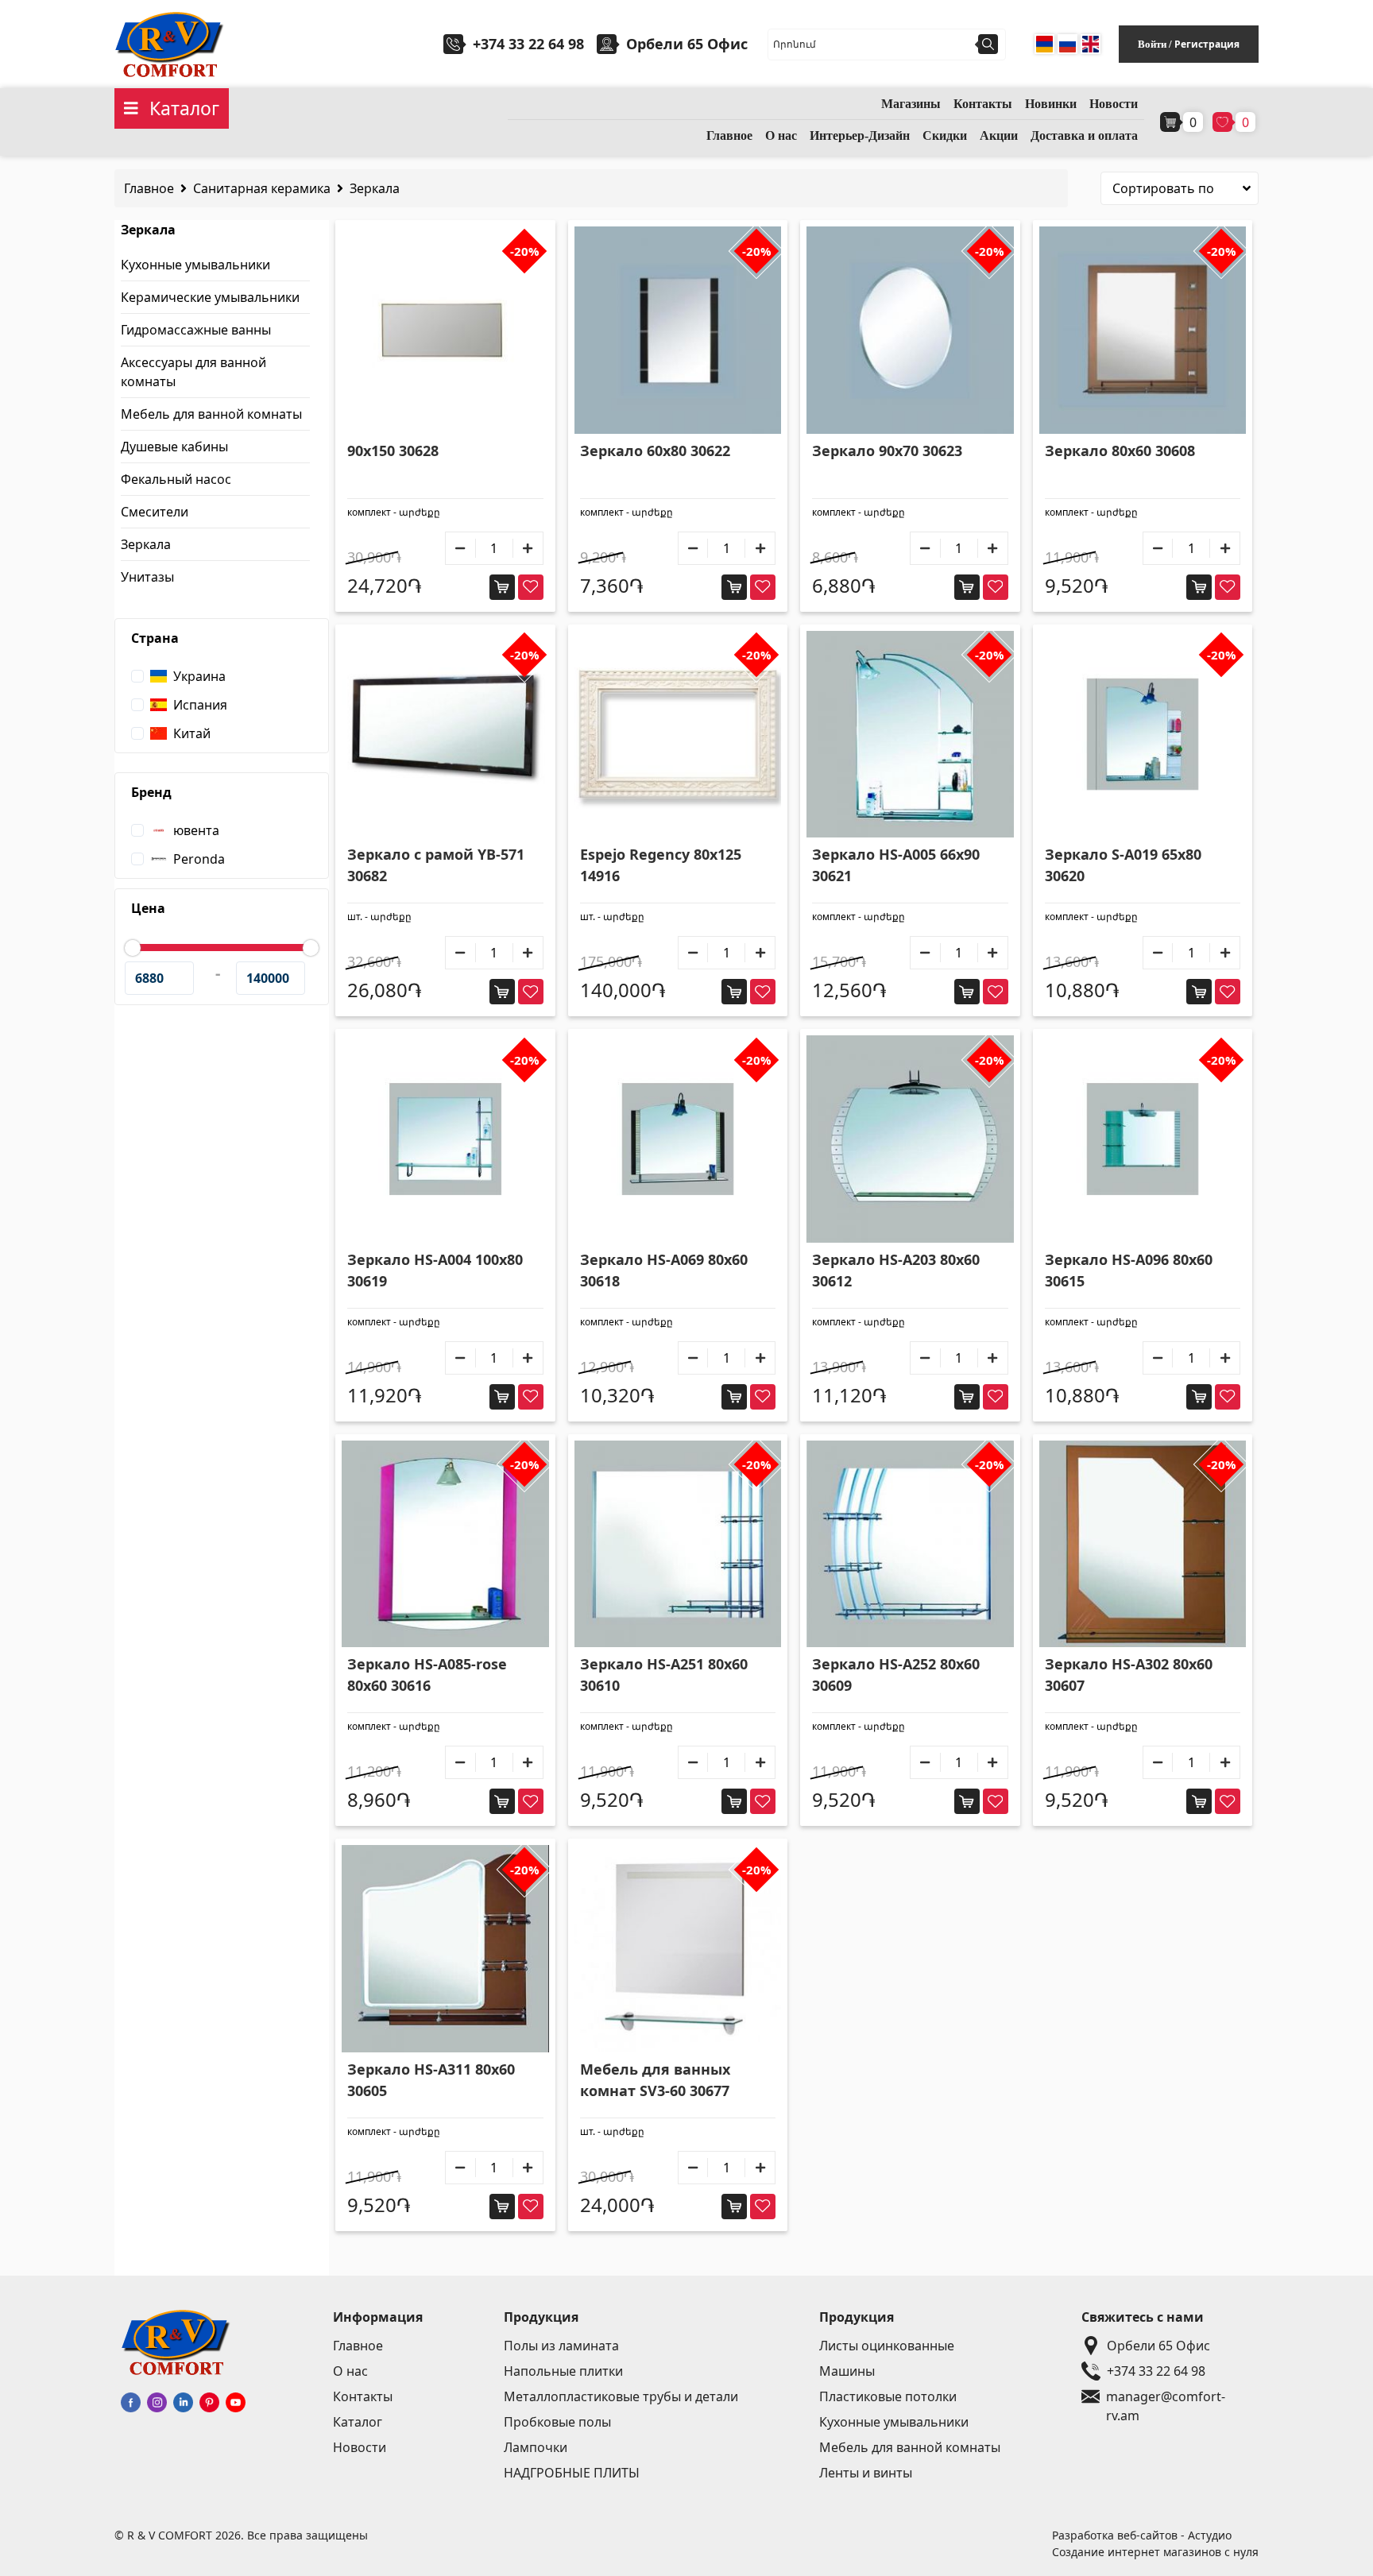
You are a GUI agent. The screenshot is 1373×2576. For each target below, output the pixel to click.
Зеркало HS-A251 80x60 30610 (664, 1675)
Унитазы (147, 577)
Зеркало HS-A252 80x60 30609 (896, 1675)
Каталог (358, 2422)
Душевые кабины (174, 447)
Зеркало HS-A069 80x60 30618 (664, 1270)
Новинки (1051, 104)
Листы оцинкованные (887, 2346)
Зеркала (375, 188)
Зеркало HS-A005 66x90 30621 (896, 865)
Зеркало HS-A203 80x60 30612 (896, 1270)
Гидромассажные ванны (196, 330)
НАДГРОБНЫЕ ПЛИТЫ (572, 2473)
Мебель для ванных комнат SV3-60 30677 (655, 2080)
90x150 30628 (393, 451)
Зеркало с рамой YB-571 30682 (436, 865)
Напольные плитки (563, 2371)
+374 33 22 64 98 (528, 44)
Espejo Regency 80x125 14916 (661, 865)
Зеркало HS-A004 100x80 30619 (435, 1270)
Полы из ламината (561, 2346)
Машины (847, 2371)
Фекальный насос (176, 479)
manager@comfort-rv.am (1166, 2397)
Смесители (155, 512)
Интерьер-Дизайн (860, 135)
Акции (999, 135)
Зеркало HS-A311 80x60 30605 (431, 2080)
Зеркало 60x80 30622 (655, 451)
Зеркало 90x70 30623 (887, 451)
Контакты (983, 104)
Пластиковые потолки (888, 2396)
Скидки (945, 135)
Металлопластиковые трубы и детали (621, 2396)
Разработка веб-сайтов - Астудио (1142, 2535)
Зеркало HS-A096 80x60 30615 (1129, 1270)
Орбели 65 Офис (1158, 2346)
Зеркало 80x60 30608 (1120, 451)
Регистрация (1207, 44)
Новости (1114, 104)
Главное (729, 135)
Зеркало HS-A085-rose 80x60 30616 (427, 1675)
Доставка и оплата (1084, 135)
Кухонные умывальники (195, 265)
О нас (781, 135)
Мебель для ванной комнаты (211, 414)
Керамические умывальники (210, 297)
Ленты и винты (866, 2473)
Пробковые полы (557, 2422)
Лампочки (536, 2447)
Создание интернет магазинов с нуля (1155, 2552)
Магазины (911, 104)
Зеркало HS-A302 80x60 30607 (1129, 1675)
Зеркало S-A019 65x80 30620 (1123, 865)
